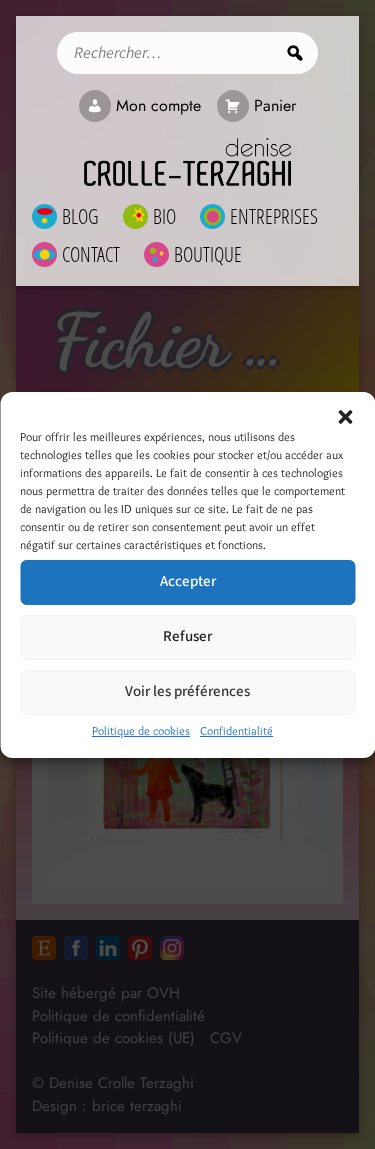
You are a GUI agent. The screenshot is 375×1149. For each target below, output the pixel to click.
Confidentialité (236, 730)
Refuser (187, 636)
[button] (345, 417)
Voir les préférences (187, 691)
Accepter (188, 581)
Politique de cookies (141, 730)
